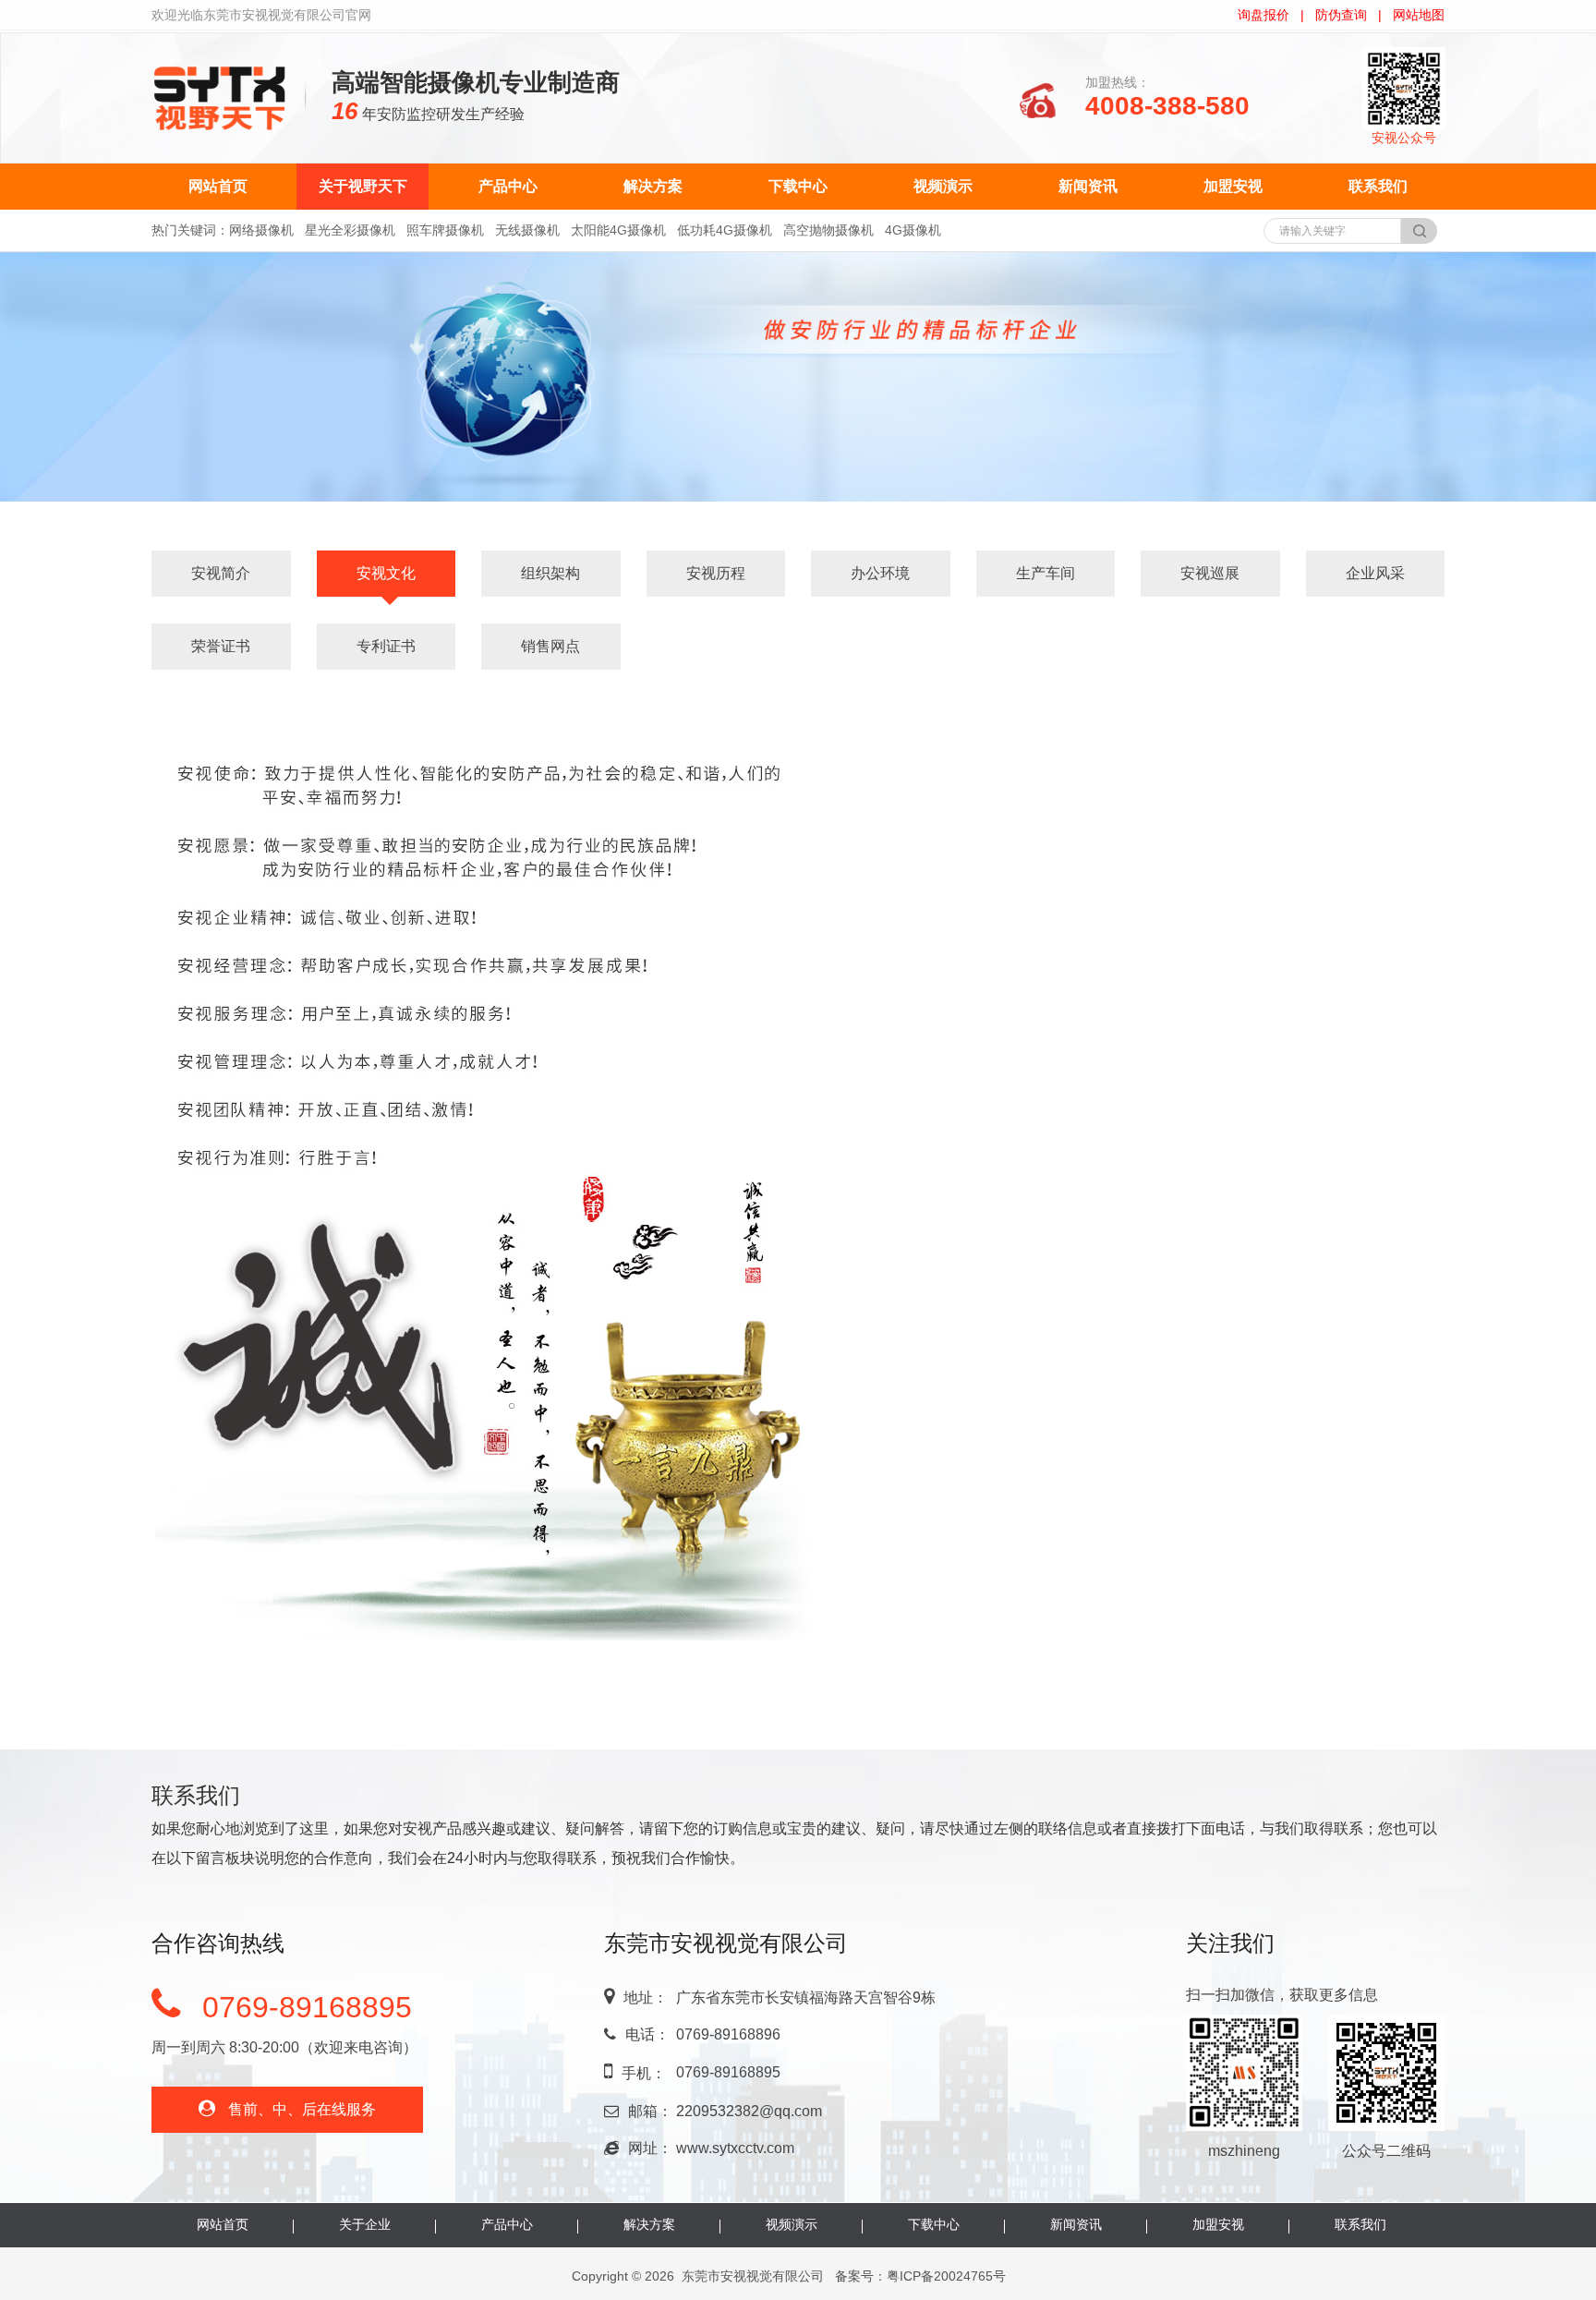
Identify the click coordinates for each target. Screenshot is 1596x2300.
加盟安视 (1233, 186)
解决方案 (653, 186)
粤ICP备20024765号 (946, 2276)
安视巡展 (1210, 573)
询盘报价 (1263, 15)
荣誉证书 (221, 646)
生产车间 (1046, 573)
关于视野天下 (363, 186)
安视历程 (716, 573)
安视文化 (386, 573)
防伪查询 (1341, 15)
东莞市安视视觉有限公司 (753, 2276)
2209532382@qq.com (749, 2111)
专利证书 (386, 646)
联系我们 (1378, 186)
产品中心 (508, 186)
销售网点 (550, 646)
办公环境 (880, 573)
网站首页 (218, 186)
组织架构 (550, 573)
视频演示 (943, 186)
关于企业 (365, 2224)
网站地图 (1419, 15)
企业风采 (1375, 573)
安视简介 (221, 573)
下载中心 (798, 186)
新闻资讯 (1088, 186)
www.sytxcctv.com (735, 2148)
